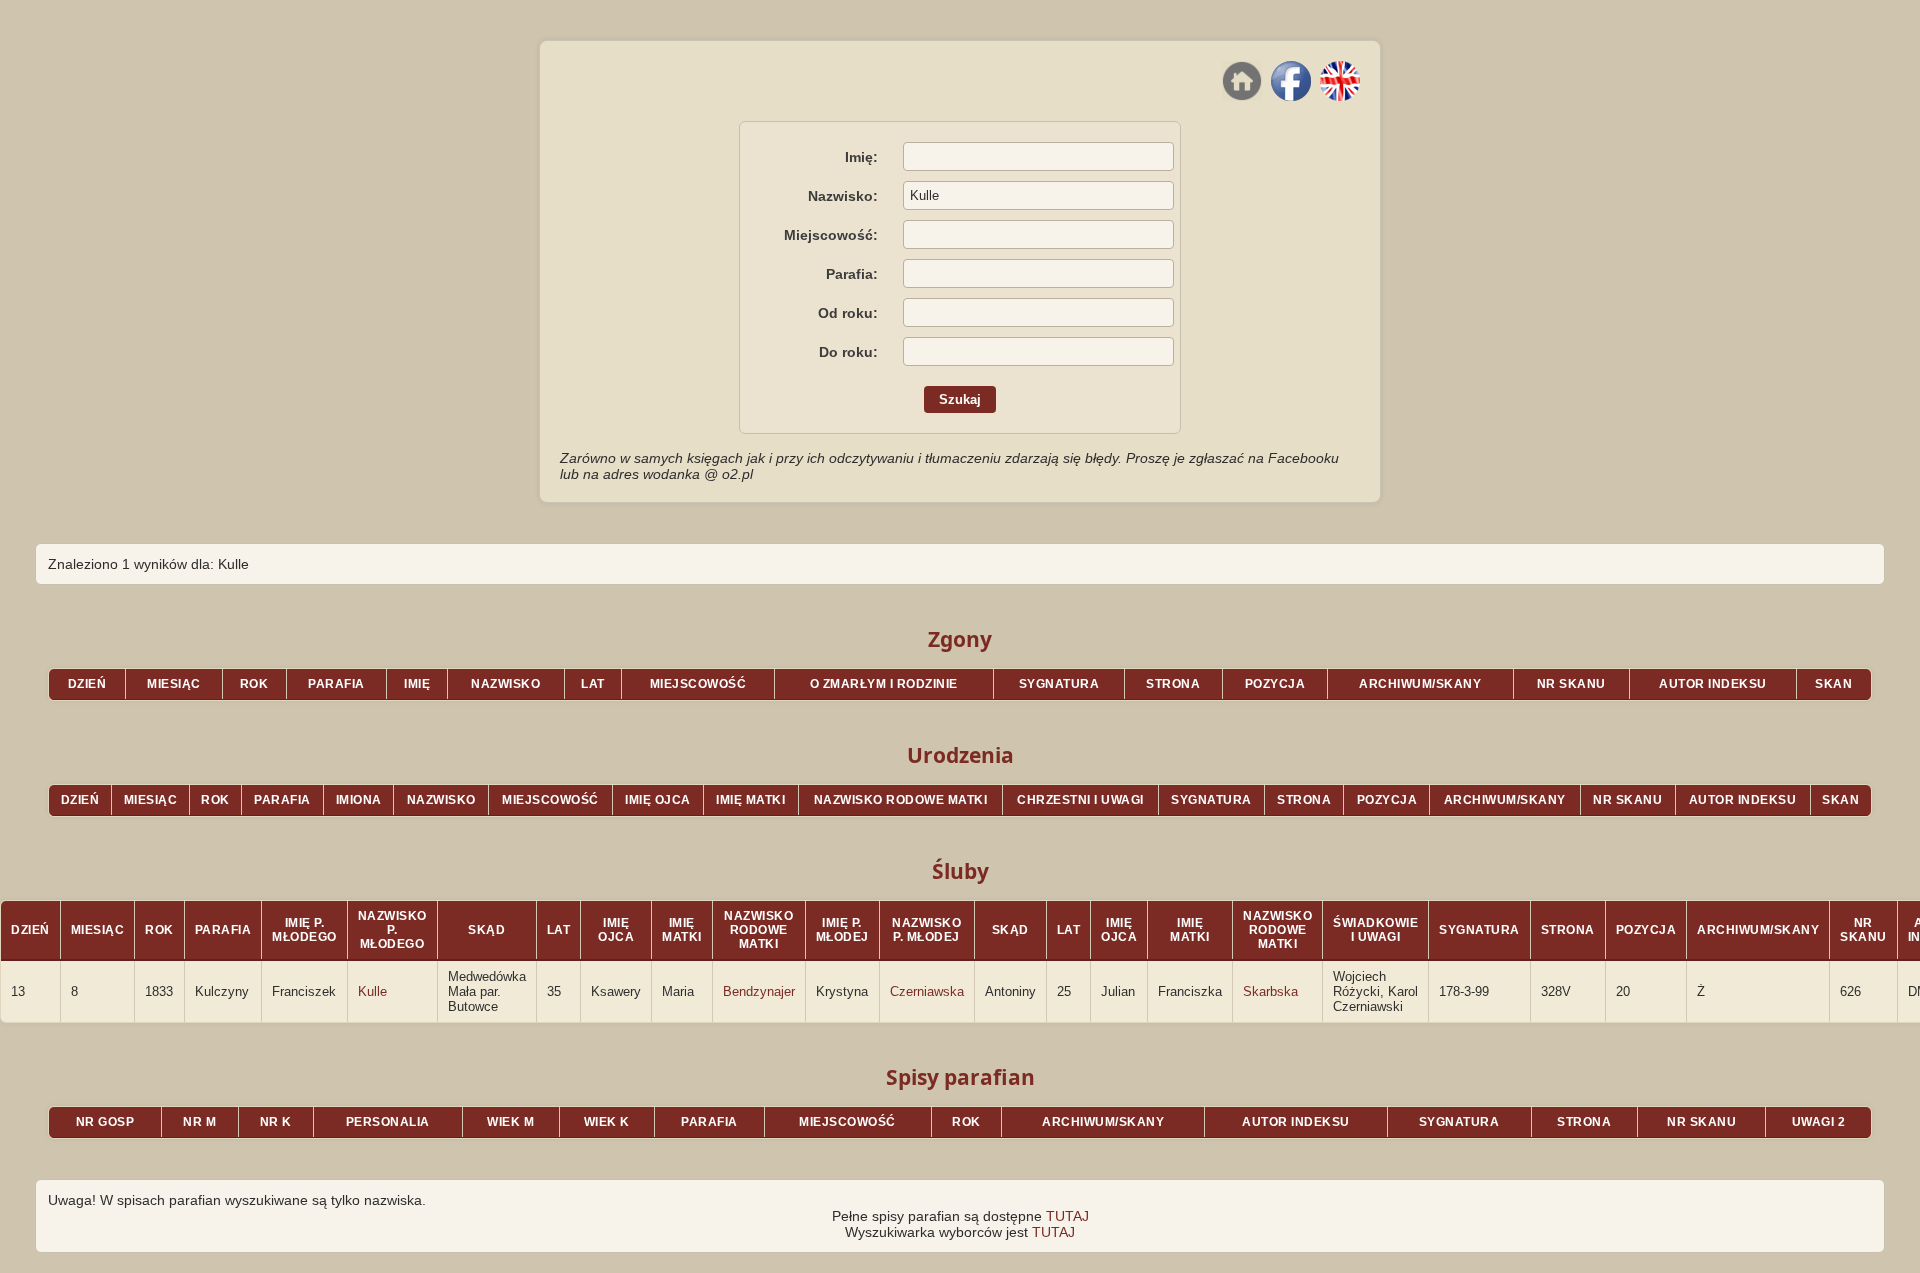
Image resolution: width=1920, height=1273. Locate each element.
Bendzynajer (759, 991)
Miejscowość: (831, 235)
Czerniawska (927, 991)
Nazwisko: (843, 196)
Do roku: (848, 352)
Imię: (861, 157)
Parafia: (852, 274)
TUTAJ (1067, 1216)
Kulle (372, 991)
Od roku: (848, 313)
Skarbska (1270, 991)
